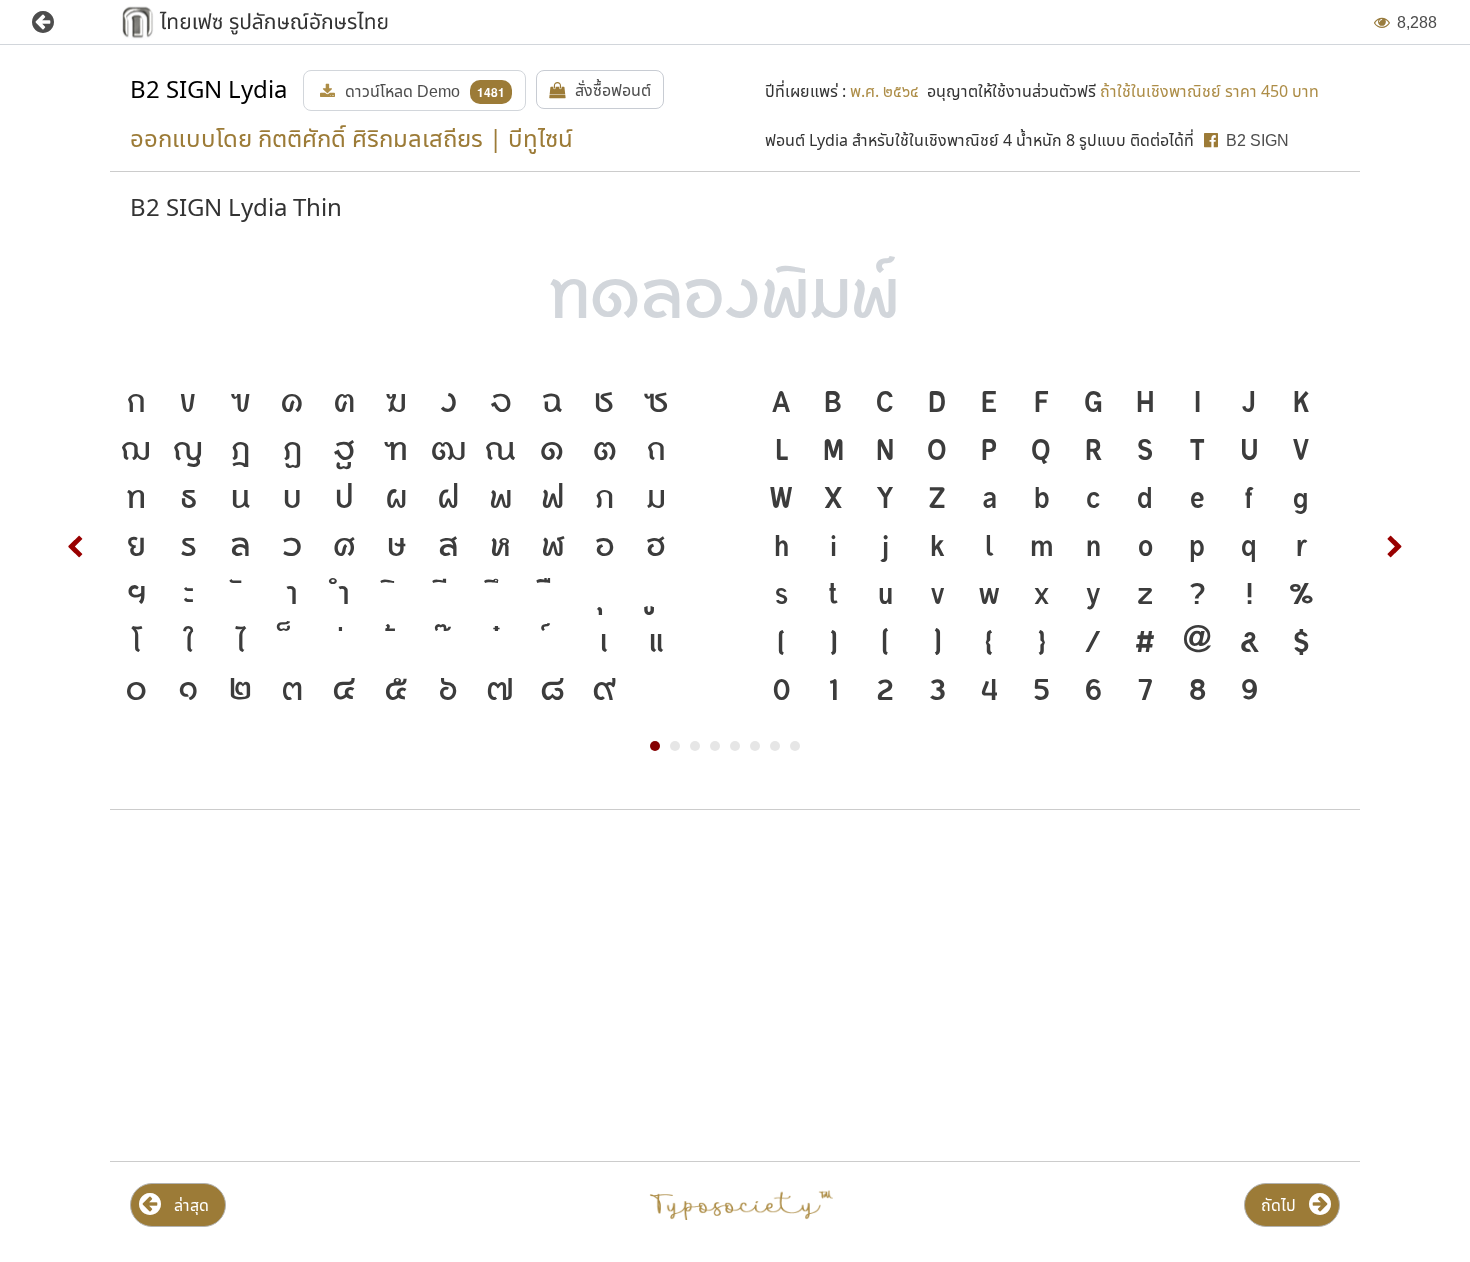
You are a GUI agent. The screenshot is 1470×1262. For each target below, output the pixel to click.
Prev (76, 547)
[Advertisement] (312, 986)
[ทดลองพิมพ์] (735, 297)
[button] (57, 22)
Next (1394, 547)
